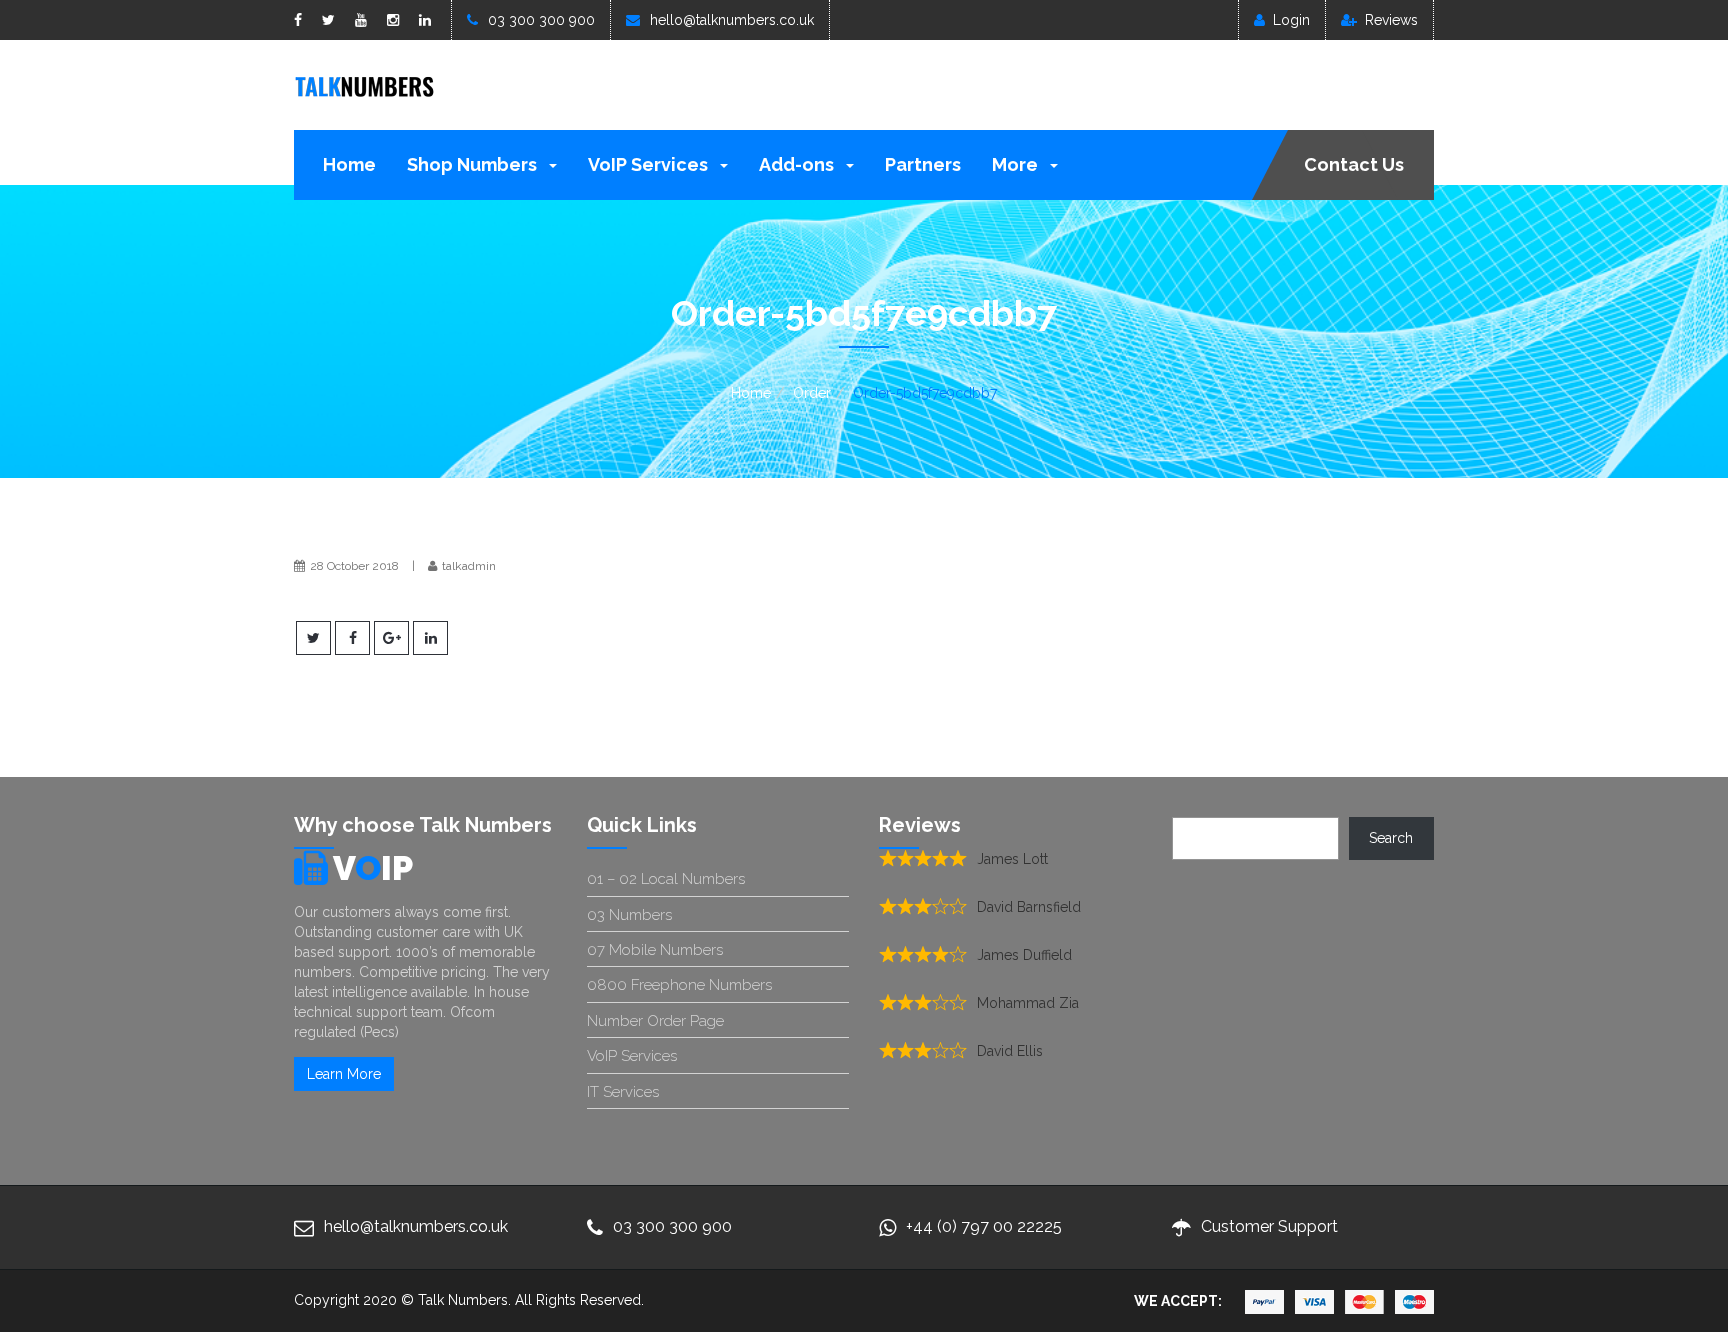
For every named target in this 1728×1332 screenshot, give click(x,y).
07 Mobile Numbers (655, 950)
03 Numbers (629, 915)
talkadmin (469, 566)
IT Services (623, 1092)
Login (1291, 20)
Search (1391, 838)
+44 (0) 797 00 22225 (984, 1226)
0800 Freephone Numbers (679, 985)
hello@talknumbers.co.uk (732, 20)
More (1017, 164)
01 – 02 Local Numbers (666, 879)
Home (349, 164)
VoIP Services (650, 164)
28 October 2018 (354, 566)
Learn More (344, 1074)
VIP (373, 868)
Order (812, 393)
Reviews (1391, 20)
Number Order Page (655, 1021)
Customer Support (1269, 1226)
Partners (923, 164)
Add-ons (798, 164)
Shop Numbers (474, 164)
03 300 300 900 (541, 20)
